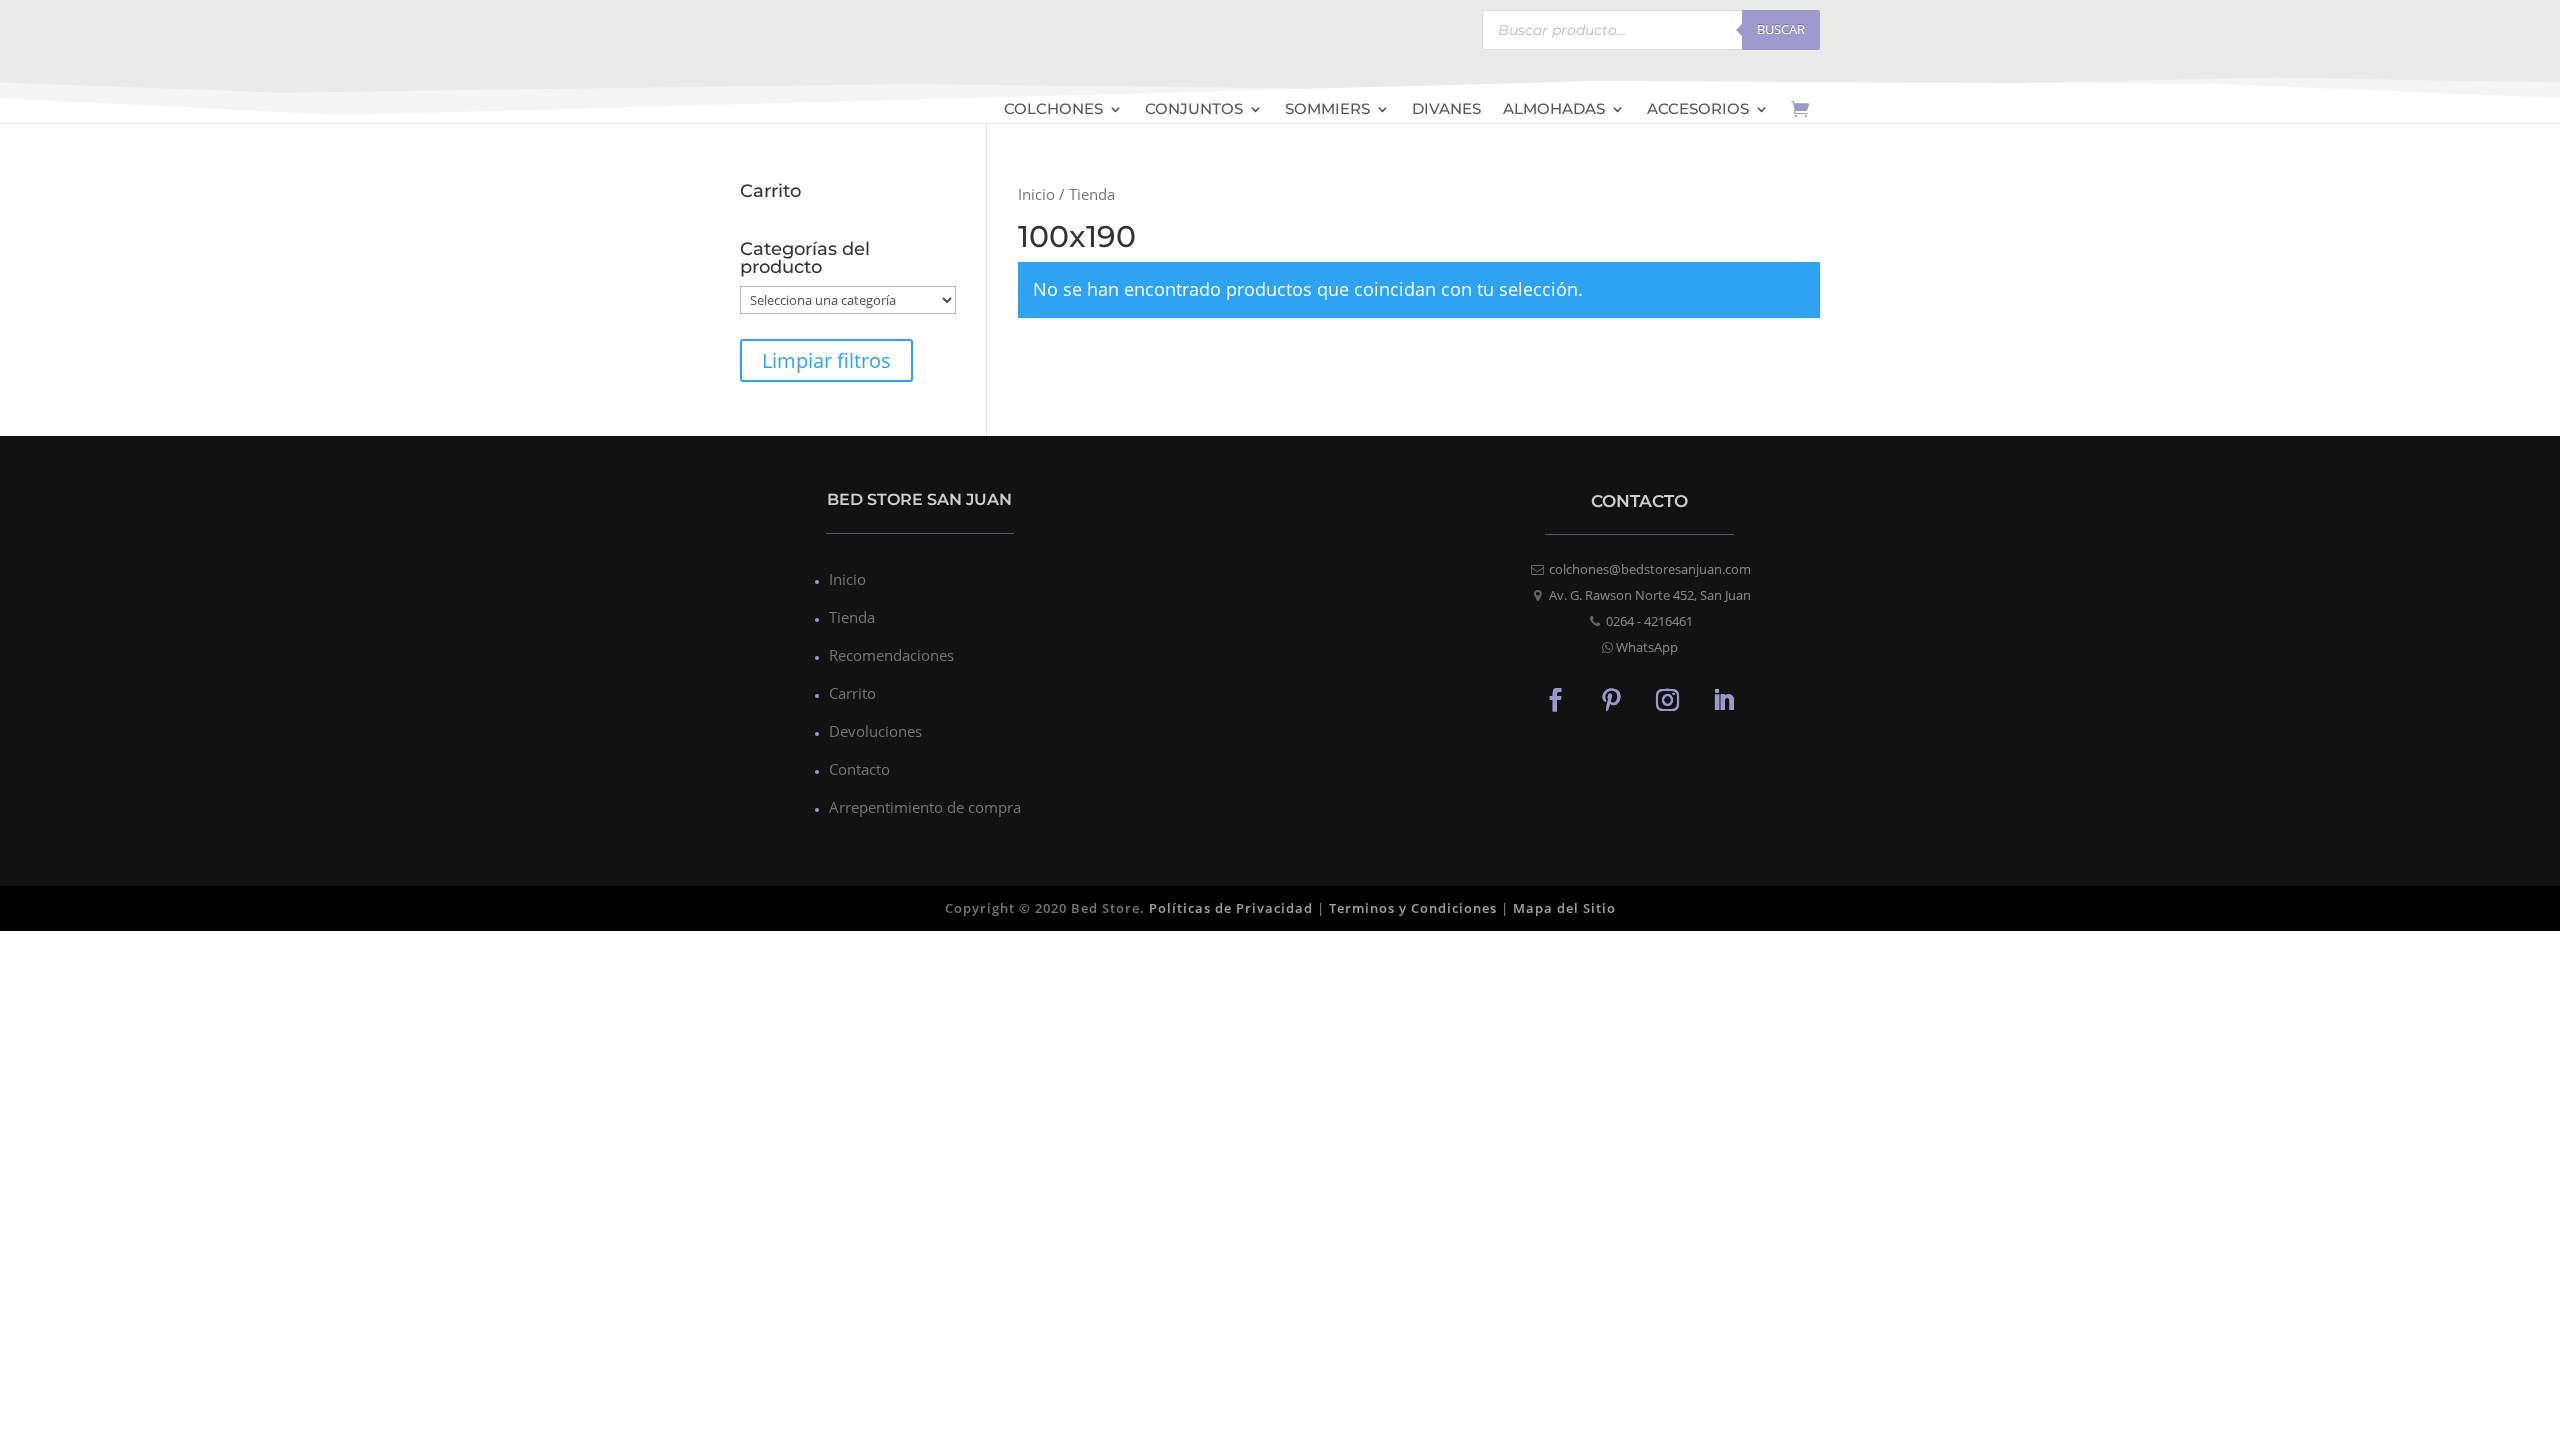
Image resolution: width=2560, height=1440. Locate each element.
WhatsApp (1647, 647)
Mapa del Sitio (1564, 908)
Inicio (1036, 194)
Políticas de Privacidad (1231, 908)
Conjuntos (1194, 110)
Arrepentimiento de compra (925, 807)
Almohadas (1554, 110)
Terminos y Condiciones (1413, 908)
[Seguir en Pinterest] (1612, 699)
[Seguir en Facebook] (1556, 699)
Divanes (1446, 110)
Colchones (1053, 110)
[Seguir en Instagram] (1668, 699)
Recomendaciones (891, 655)
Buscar (1781, 29)
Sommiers (1327, 110)
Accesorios (1698, 110)
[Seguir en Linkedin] (1724, 699)
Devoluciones (875, 731)
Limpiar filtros (826, 360)
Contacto (859, 769)
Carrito (852, 693)
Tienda (852, 617)
